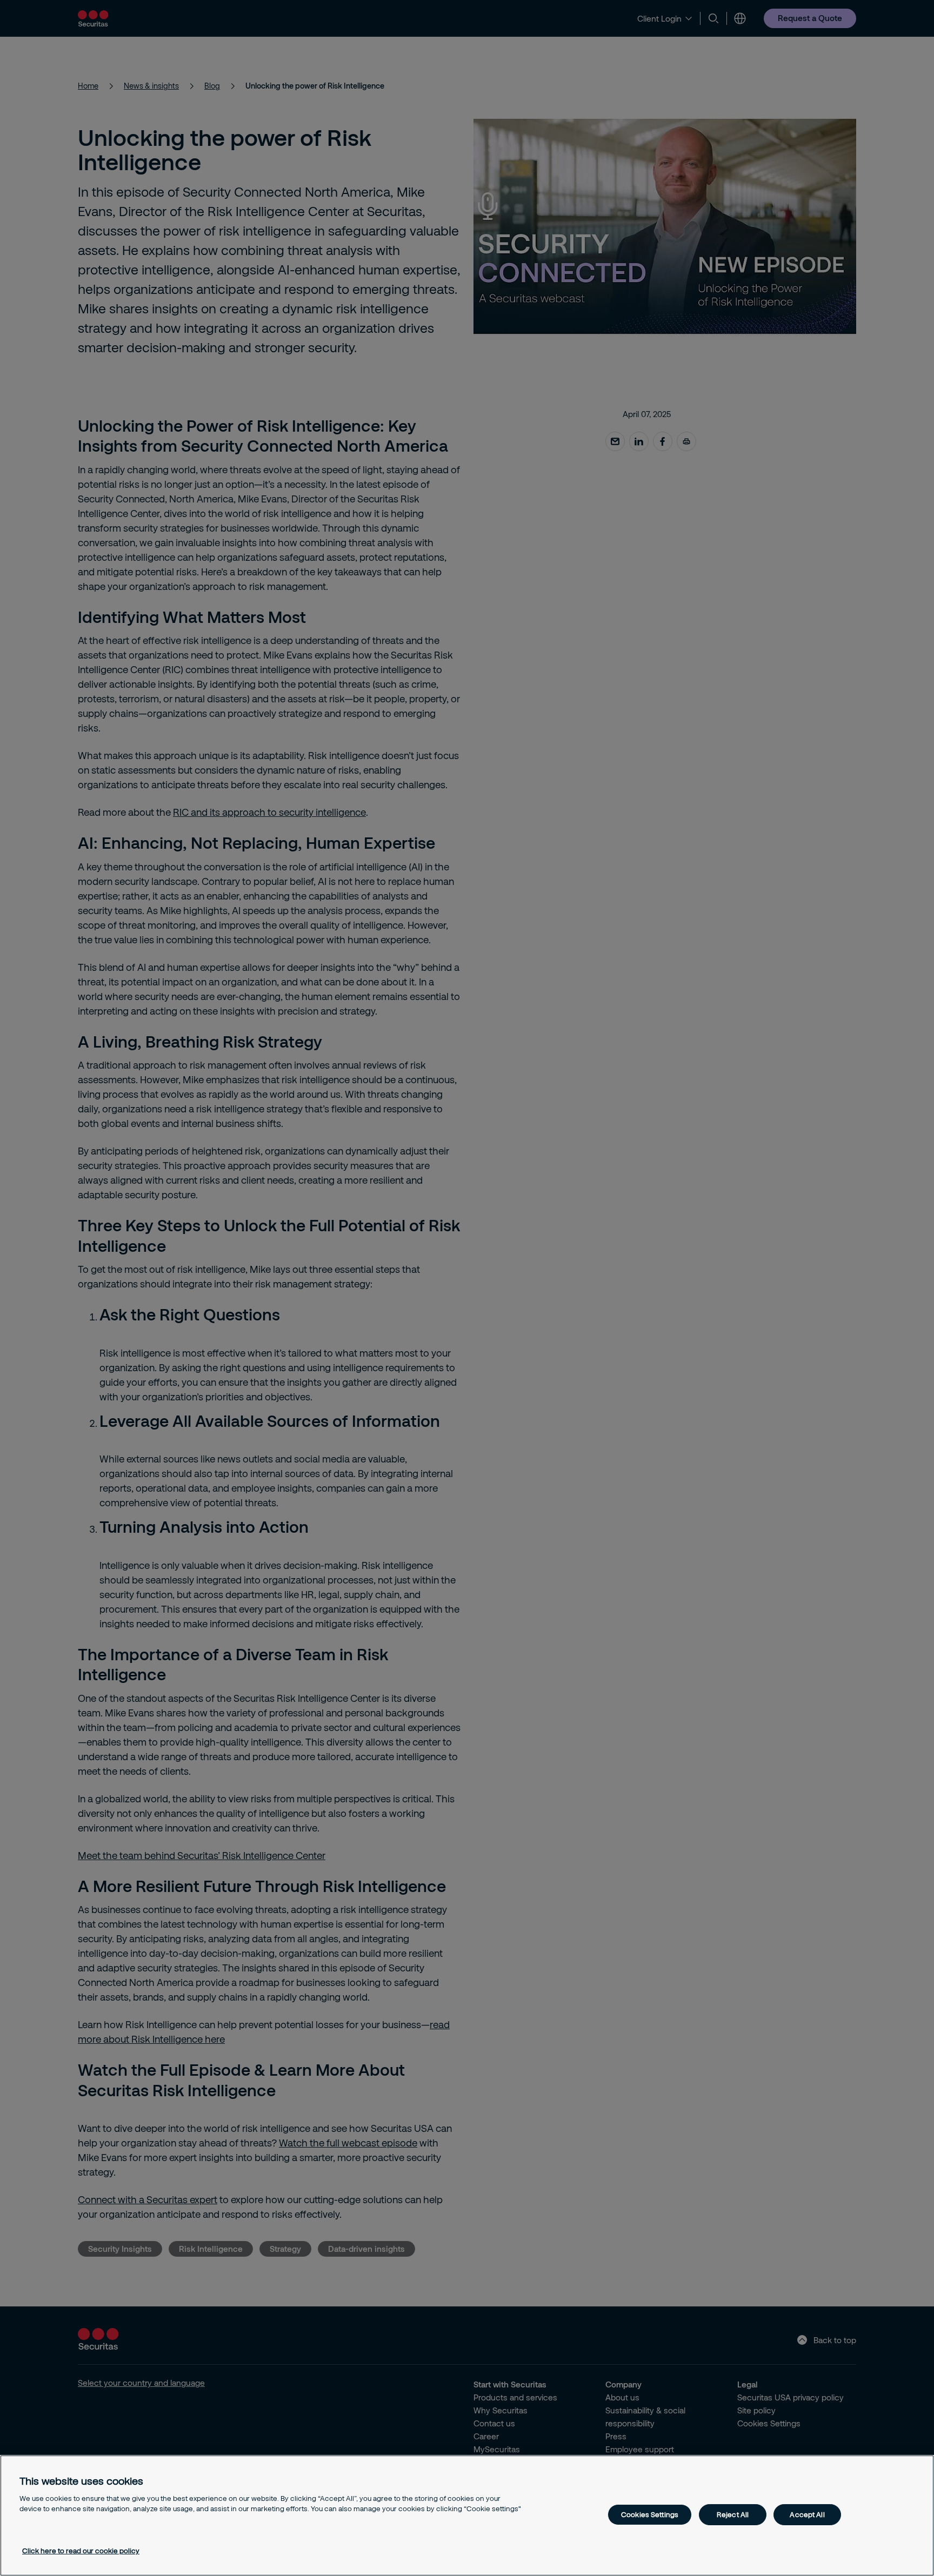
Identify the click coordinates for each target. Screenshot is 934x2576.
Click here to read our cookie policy (81, 2551)
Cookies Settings (650, 2514)
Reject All (733, 2514)
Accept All (807, 2514)
